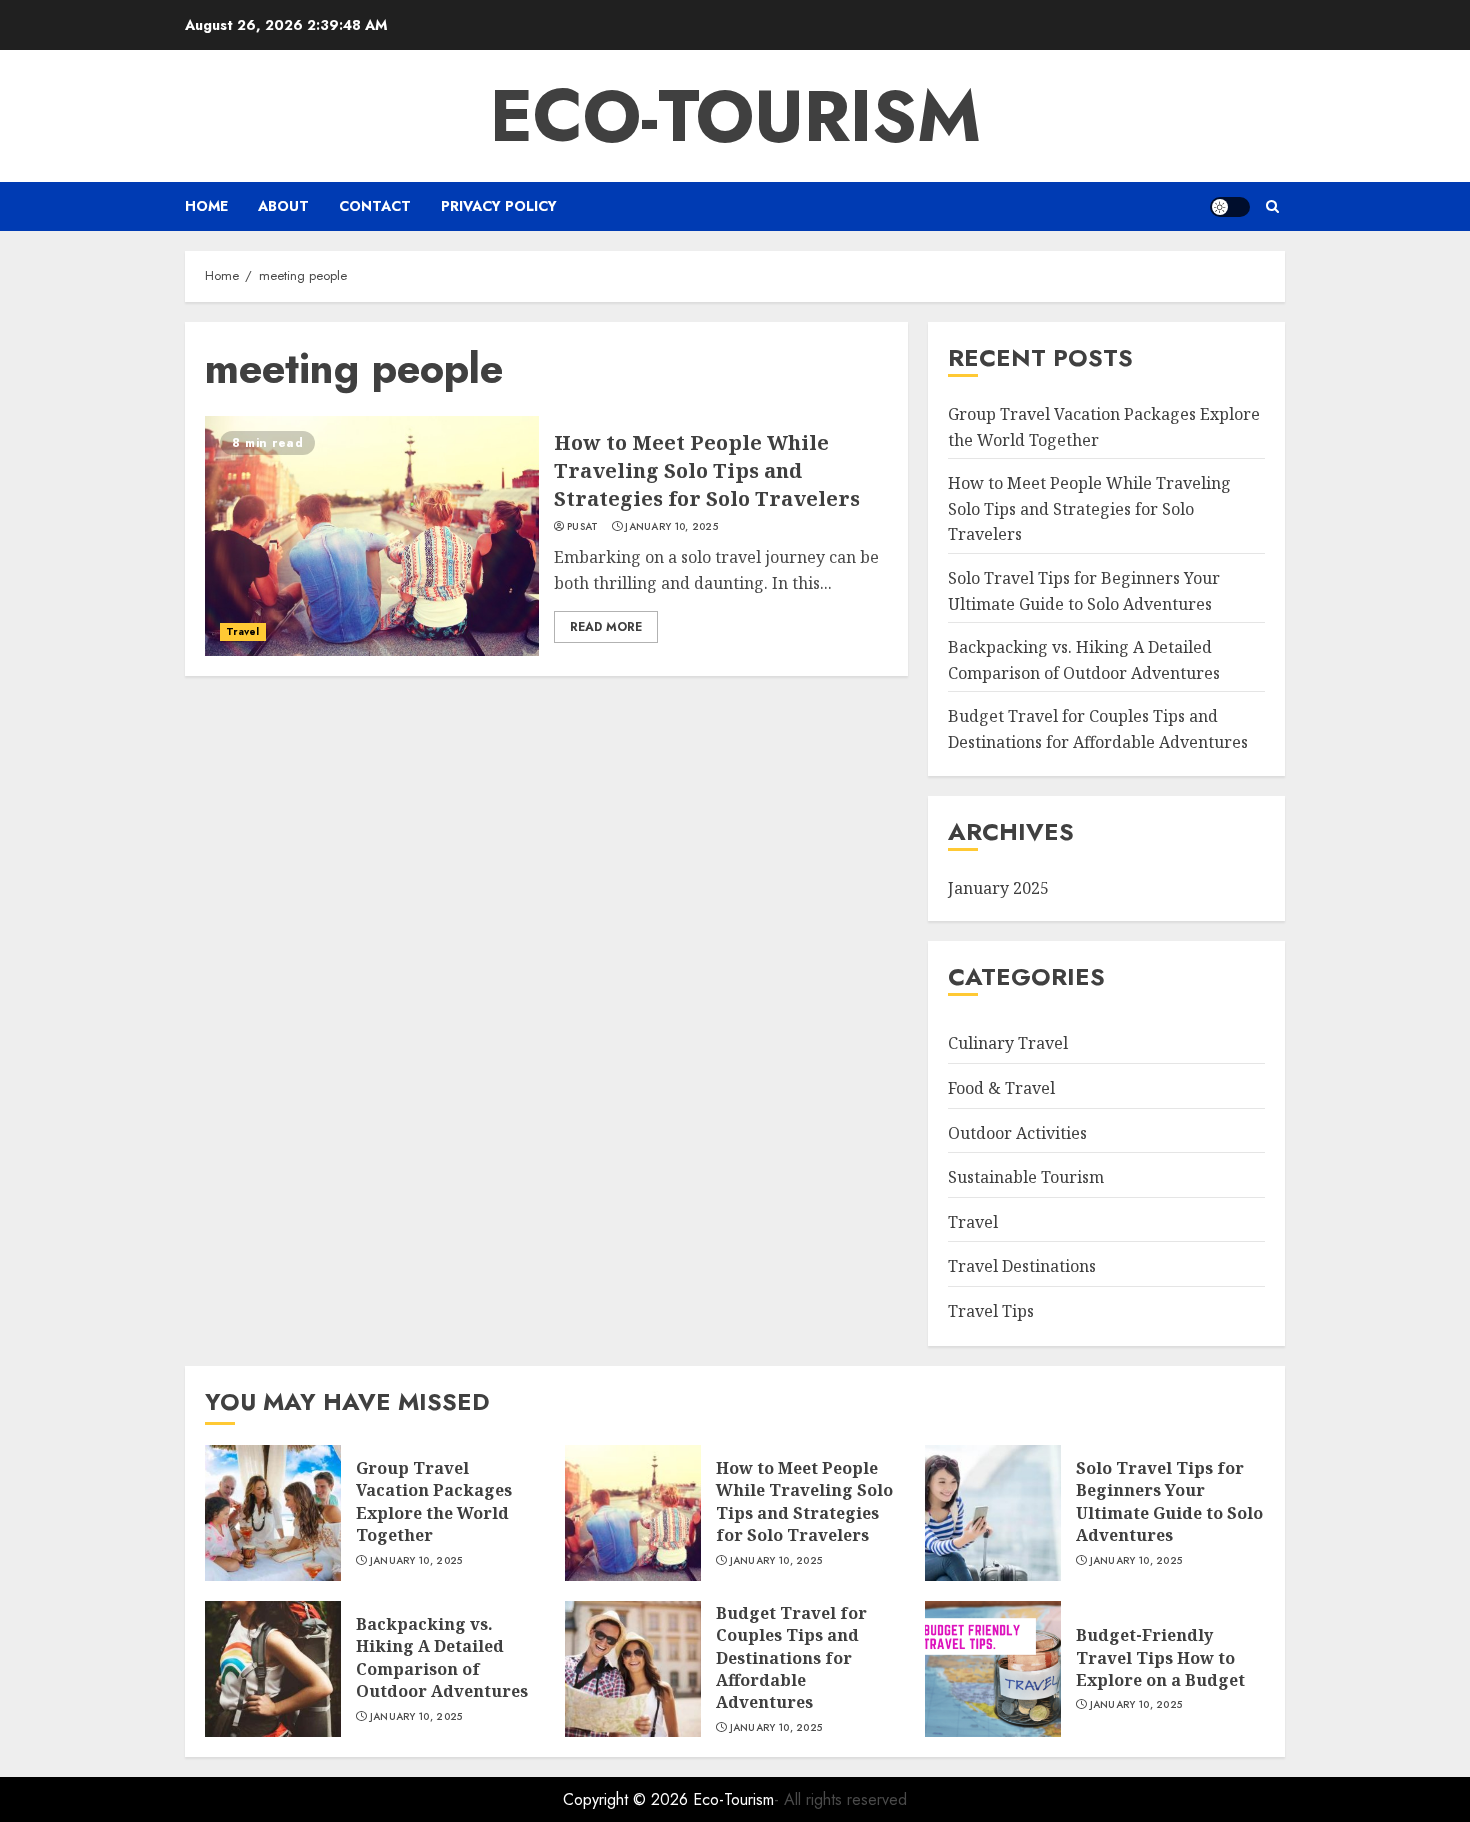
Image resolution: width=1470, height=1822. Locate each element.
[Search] (1272, 206)
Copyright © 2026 (628, 1799)
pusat (583, 527)
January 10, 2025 (671, 527)
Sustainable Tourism (1026, 1177)
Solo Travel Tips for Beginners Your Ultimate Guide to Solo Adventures (1169, 1501)
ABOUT (283, 206)
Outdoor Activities (1017, 1133)
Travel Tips (991, 1311)
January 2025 (998, 888)
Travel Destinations (1022, 1266)
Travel (243, 631)
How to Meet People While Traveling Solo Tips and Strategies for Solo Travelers (707, 470)
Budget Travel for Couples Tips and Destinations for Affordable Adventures (791, 1658)
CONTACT (375, 206)
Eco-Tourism (735, 116)
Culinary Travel (1008, 1043)
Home (206, 206)
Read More (606, 627)
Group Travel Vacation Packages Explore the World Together (434, 1501)
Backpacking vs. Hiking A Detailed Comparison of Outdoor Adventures (442, 1657)
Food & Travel (1001, 1088)
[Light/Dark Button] (1230, 207)
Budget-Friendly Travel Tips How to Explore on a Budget (1160, 1657)
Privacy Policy (499, 206)
